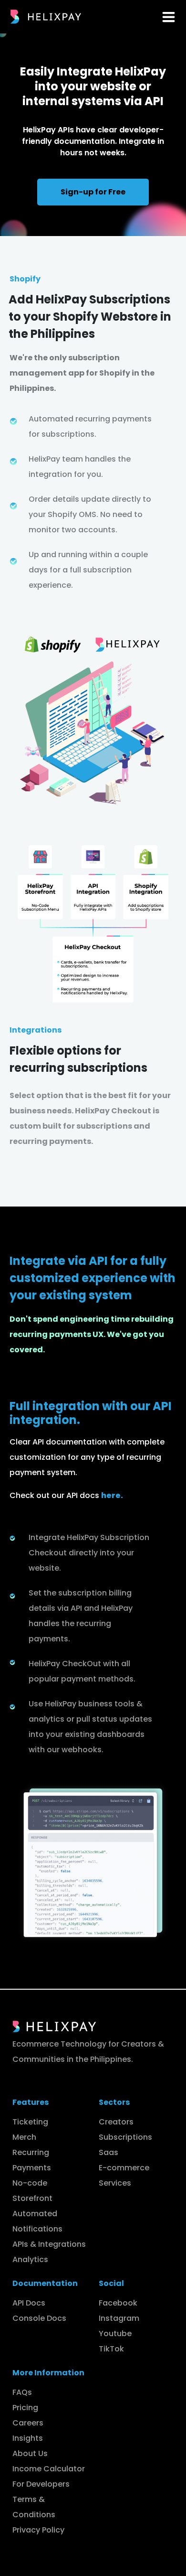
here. (112, 1495)
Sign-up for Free (93, 192)
